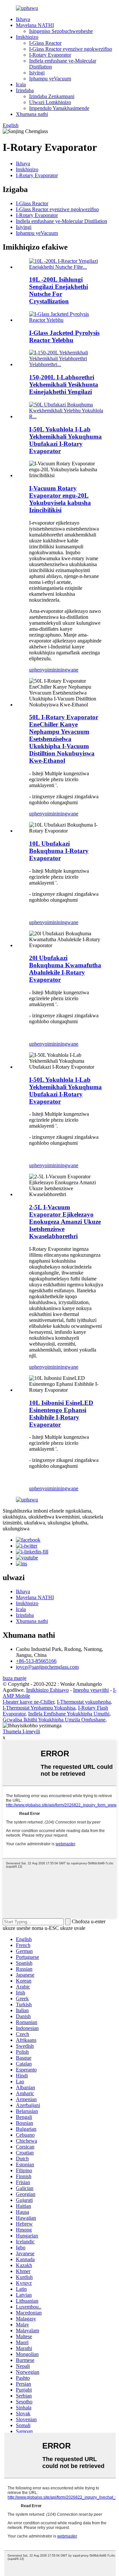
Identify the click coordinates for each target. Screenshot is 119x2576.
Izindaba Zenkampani (52, 96)
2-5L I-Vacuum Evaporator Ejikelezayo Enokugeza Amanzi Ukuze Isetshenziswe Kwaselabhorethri (65, 1222)
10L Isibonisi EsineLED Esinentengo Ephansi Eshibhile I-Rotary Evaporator (61, 1414)
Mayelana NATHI (35, 25)
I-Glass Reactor (45, 43)
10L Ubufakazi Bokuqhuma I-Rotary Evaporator (59, 851)
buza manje (15, 1678)
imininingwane (63, 670)
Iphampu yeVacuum (50, 79)
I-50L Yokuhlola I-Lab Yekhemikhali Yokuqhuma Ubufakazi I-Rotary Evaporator (65, 440)
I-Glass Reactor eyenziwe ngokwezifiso (71, 49)
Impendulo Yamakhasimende (59, 108)
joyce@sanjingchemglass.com (47, 1667)
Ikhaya (23, 19)
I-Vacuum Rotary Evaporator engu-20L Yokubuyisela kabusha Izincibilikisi (60, 499)
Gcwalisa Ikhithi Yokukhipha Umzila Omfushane (54, 1720)
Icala (21, 84)
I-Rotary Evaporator (50, 55)
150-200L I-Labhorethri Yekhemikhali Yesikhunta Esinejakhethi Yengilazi (64, 384)
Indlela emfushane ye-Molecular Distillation (61, 221)
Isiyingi (37, 73)
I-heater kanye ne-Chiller (28, 1702)
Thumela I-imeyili (21, 1731)
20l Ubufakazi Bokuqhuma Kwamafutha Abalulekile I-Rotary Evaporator (65, 969)
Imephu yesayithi (91, 1690)
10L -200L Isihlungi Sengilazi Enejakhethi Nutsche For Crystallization (59, 290)
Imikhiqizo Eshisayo (47, 1690)
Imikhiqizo (27, 37)
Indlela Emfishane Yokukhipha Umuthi (69, 1714)
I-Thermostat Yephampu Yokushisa (39, 1708)
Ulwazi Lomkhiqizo (50, 102)
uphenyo (38, 670)
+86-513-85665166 (36, 1661)
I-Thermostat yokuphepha (84, 1702)
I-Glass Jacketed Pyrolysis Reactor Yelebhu (64, 336)
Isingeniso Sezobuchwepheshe (61, 31)
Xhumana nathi (32, 114)
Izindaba (25, 90)
